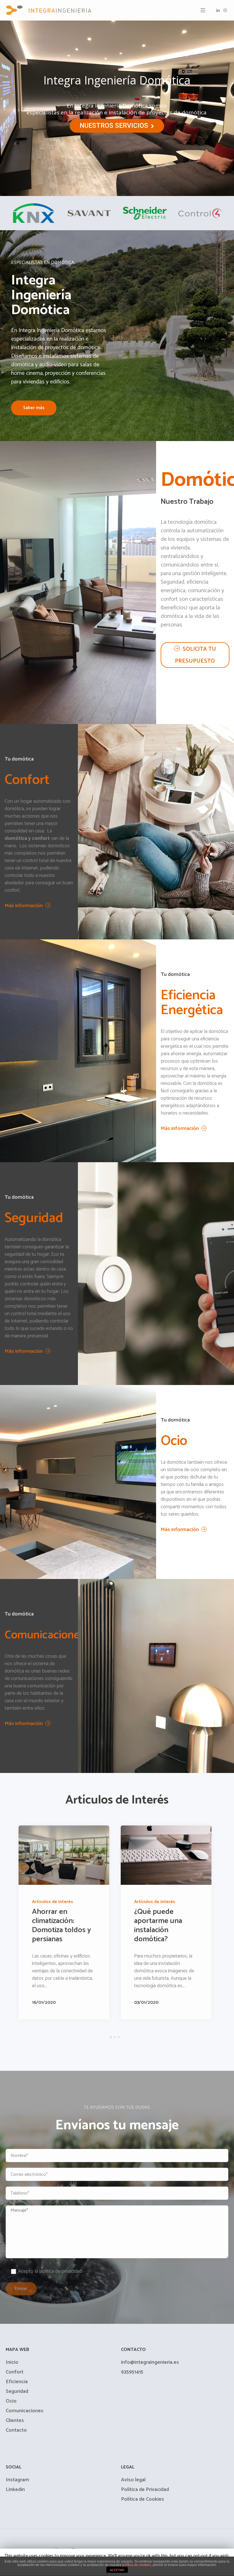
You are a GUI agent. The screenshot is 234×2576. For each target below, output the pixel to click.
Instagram (17, 2485)
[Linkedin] (218, 10)
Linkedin (15, 2495)
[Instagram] (225, 10)
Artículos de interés (113, 1902)
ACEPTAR (117, 2570)
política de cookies (137, 2565)
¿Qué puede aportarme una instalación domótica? (116, 1925)
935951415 (132, 2377)
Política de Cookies (143, 2505)
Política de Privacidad (145, 2495)
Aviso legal (133, 2485)
